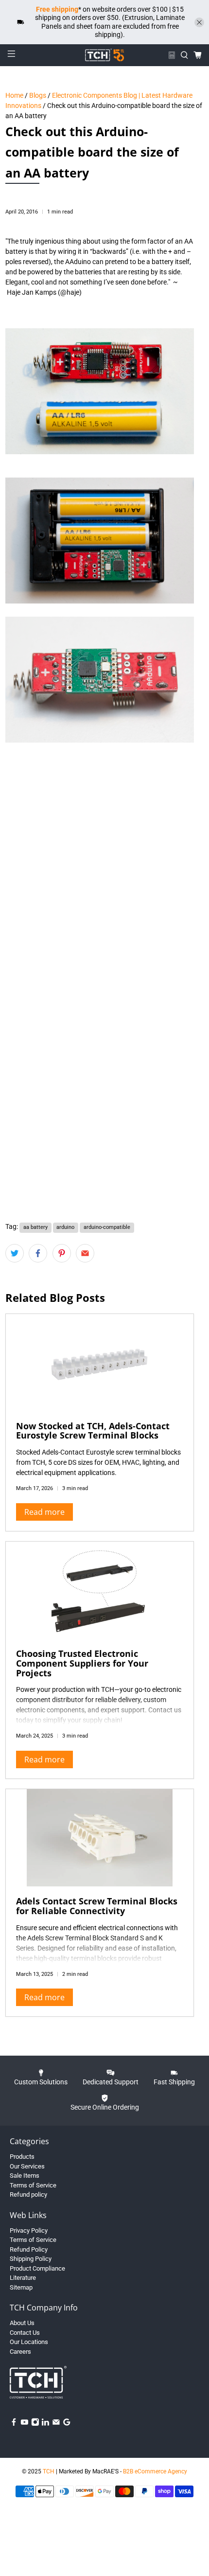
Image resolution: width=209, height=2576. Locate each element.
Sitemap (21, 2287)
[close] (199, 22)
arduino (65, 1227)
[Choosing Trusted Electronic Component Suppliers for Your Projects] (100, 1590)
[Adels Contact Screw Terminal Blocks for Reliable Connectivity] (100, 1838)
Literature (23, 2278)
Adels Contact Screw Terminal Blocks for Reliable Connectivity (97, 1906)
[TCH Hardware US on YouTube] (25, 2424)
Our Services (27, 2166)
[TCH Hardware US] (105, 55)
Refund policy (28, 2194)
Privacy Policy (29, 2230)
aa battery (35, 1227)
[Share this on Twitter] (15, 1253)
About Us (22, 2323)
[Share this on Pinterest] (62, 1253)
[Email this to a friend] (85, 1253)
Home (14, 95)
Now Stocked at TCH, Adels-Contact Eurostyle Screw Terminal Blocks (93, 1431)
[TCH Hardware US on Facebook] (14, 2424)
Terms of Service (33, 2185)
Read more (44, 1512)
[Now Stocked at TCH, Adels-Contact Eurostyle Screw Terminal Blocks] (100, 1363)
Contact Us (25, 2333)
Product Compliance (37, 2268)
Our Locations (29, 2342)
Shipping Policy (31, 2259)
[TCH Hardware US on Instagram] (35, 2424)
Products (22, 2157)
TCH (49, 2471)
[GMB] (67, 2424)
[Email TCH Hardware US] (56, 2424)
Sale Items (25, 2176)
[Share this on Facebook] (38, 1253)
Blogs (38, 95)
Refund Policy (29, 2249)
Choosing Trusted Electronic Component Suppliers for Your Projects (82, 1663)
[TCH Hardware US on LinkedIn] (45, 2424)
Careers (20, 2352)
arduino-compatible (107, 1227)
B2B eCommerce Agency (155, 2471)
